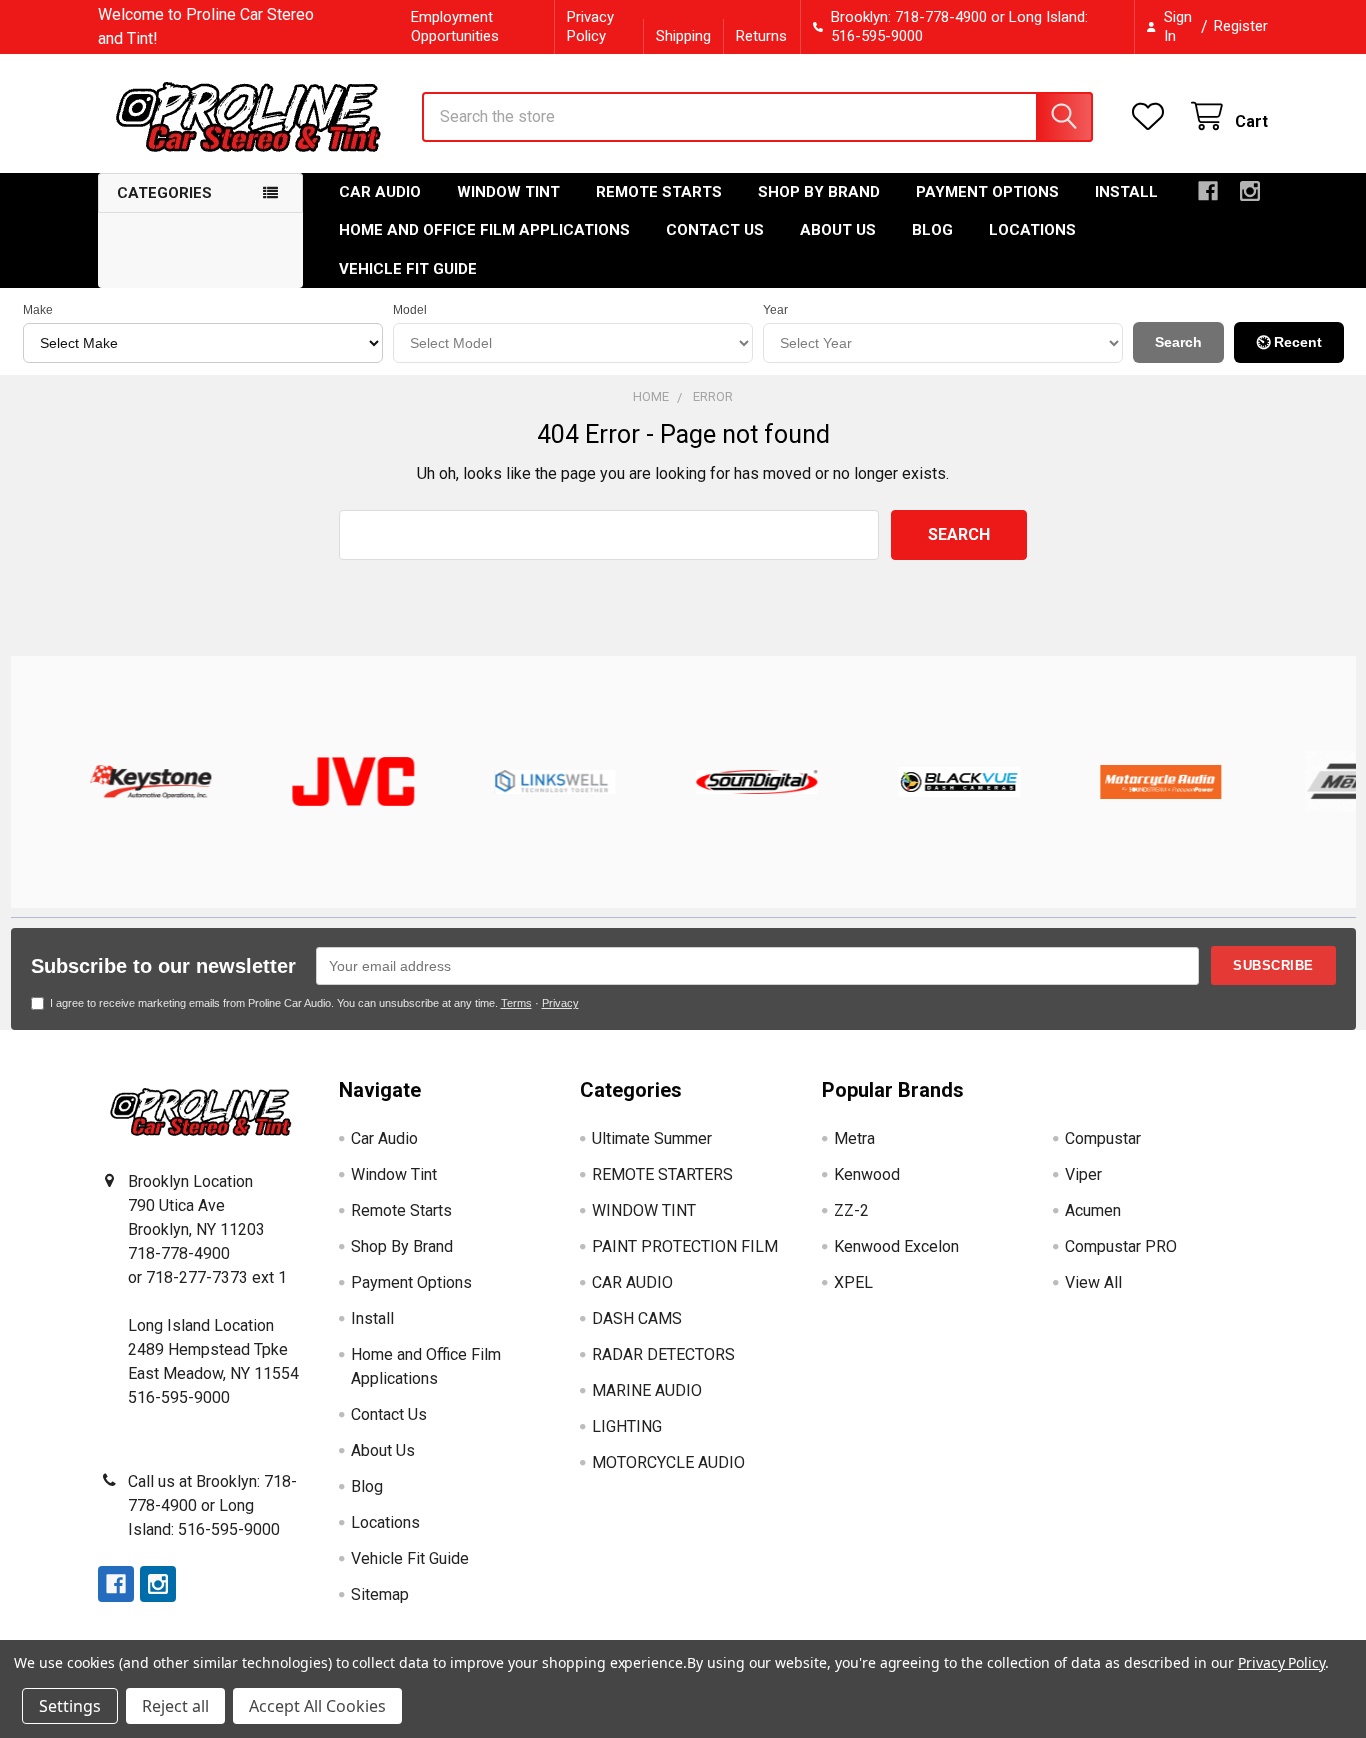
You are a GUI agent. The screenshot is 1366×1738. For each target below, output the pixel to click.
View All (1093, 1282)
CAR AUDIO (632, 1282)
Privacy (560, 1003)
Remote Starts (659, 192)
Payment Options (987, 192)
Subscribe (1273, 965)
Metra (854, 1138)
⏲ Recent (1289, 342)
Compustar (1103, 1138)
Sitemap (380, 1594)
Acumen (1093, 1210)
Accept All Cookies (317, 1706)
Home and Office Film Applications (484, 230)
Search (1178, 342)
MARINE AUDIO (647, 1390)
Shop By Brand (819, 192)
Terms (516, 1003)
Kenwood (867, 1174)
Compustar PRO (1121, 1246)
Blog (932, 230)
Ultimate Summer (652, 1138)
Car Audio (380, 192)
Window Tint (508, 192)
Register (1241, 26)
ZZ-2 (851, 1210)
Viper (1083, 1174)
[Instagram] (1250, 191)
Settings (70, 1706)
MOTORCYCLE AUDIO (668, 1462)
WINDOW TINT (644, 1210)
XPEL (853, 1282)
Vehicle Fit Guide (408, 269)
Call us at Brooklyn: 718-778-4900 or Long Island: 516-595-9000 (212, 1505)
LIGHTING (627, 1426)
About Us (838, 230)
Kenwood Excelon (896, 1246)
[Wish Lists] (1152, 116)
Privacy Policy (590, 26)
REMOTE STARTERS (662, 1174)
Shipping (683, 36)
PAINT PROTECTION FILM (685, 1246)
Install (1126, 192)
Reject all (175, 1706)
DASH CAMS (637, 1318)
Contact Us (715, 230)
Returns (761, 36)
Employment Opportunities (455, 26)
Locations (1032, 230)
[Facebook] (1208, 191)
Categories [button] (164, 193)
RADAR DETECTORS (663, 1354)
